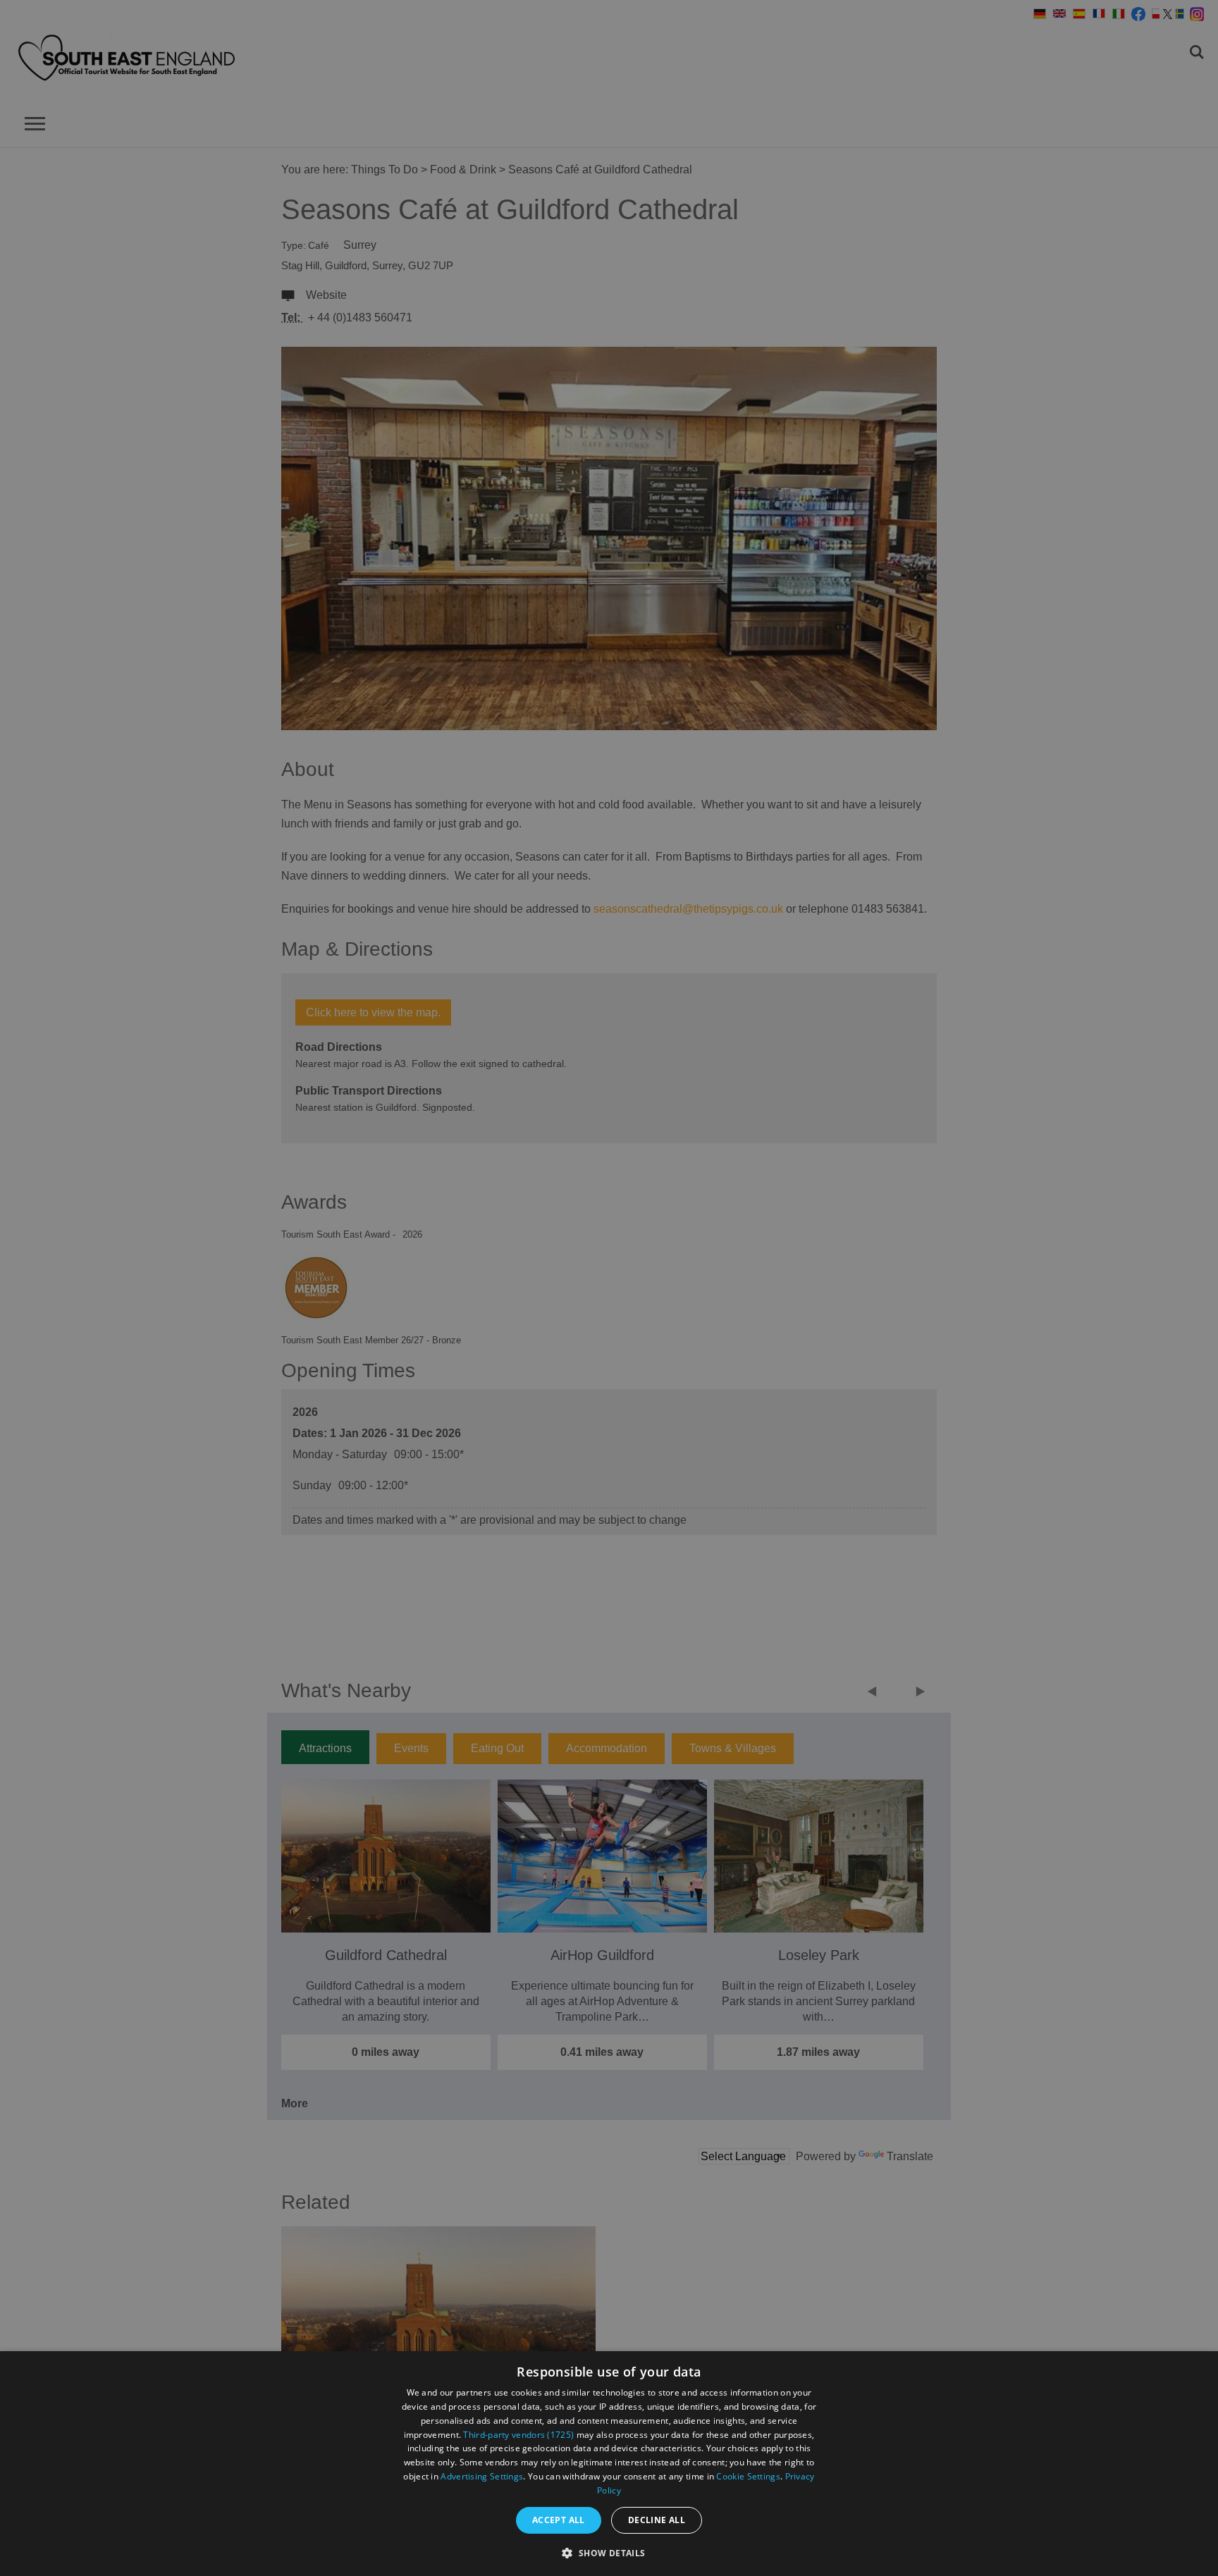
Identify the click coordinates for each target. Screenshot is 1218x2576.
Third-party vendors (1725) (518, 2435)
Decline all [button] (657, 2520)
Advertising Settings (482, 2476)
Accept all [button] (559, 2520)
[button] (609, 2552)
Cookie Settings (748, 2476)
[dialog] (609, 2464)
